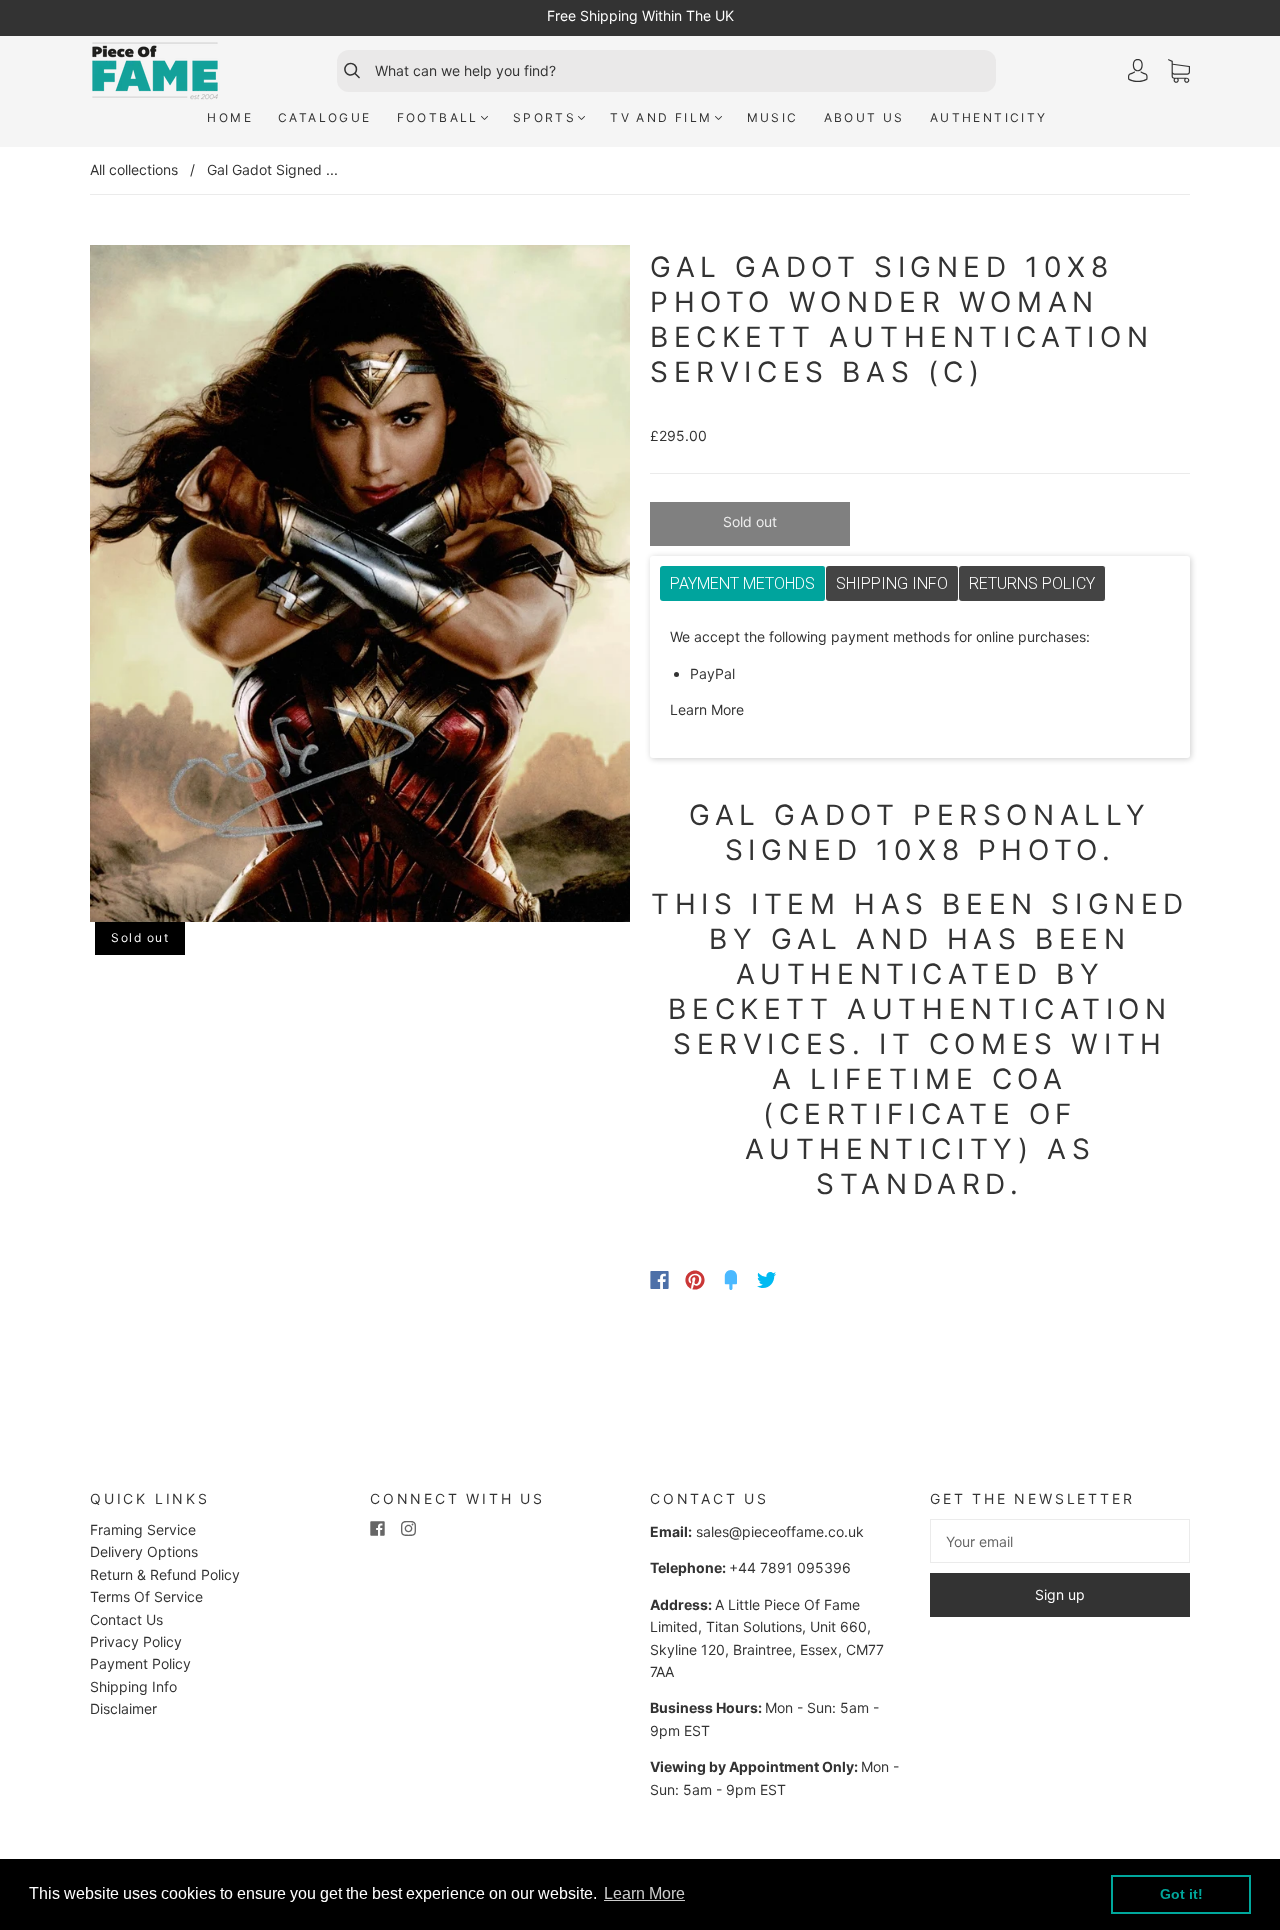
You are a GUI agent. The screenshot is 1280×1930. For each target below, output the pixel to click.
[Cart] (1179, 71)
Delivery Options (144, 1551)
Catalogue (325, 117)
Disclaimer (123, 1708)
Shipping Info (133, 1686)
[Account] (1138, 70)
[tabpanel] (920, 674)
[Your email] (1060, 1541)
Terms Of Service (146, 1596)
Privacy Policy (136, 1641)
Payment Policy (140, 1663)
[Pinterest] (695, 1280)
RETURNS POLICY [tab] (1032, 583)
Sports (544, 117)
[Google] (808, 1280)
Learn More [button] (644, 1893)
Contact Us (126, 1619)
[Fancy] (731, 1280)
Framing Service (143, 1529)
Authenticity (989, 117)
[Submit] (343, 71)
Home (230, 117)
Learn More (707, 709)
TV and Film (661, 117)
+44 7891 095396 (790, 1567)
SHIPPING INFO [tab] (892, 583)
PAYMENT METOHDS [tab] (742, 583)
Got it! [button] (1181, 1894)
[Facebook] (659, 1280)
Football (438, 117)
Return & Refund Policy (165, 1574)
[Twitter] (767, 1280)
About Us (864, 117)
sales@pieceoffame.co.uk (780, 1531)
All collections (134, 169)
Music (773, 117)
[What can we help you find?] (683, 71)
